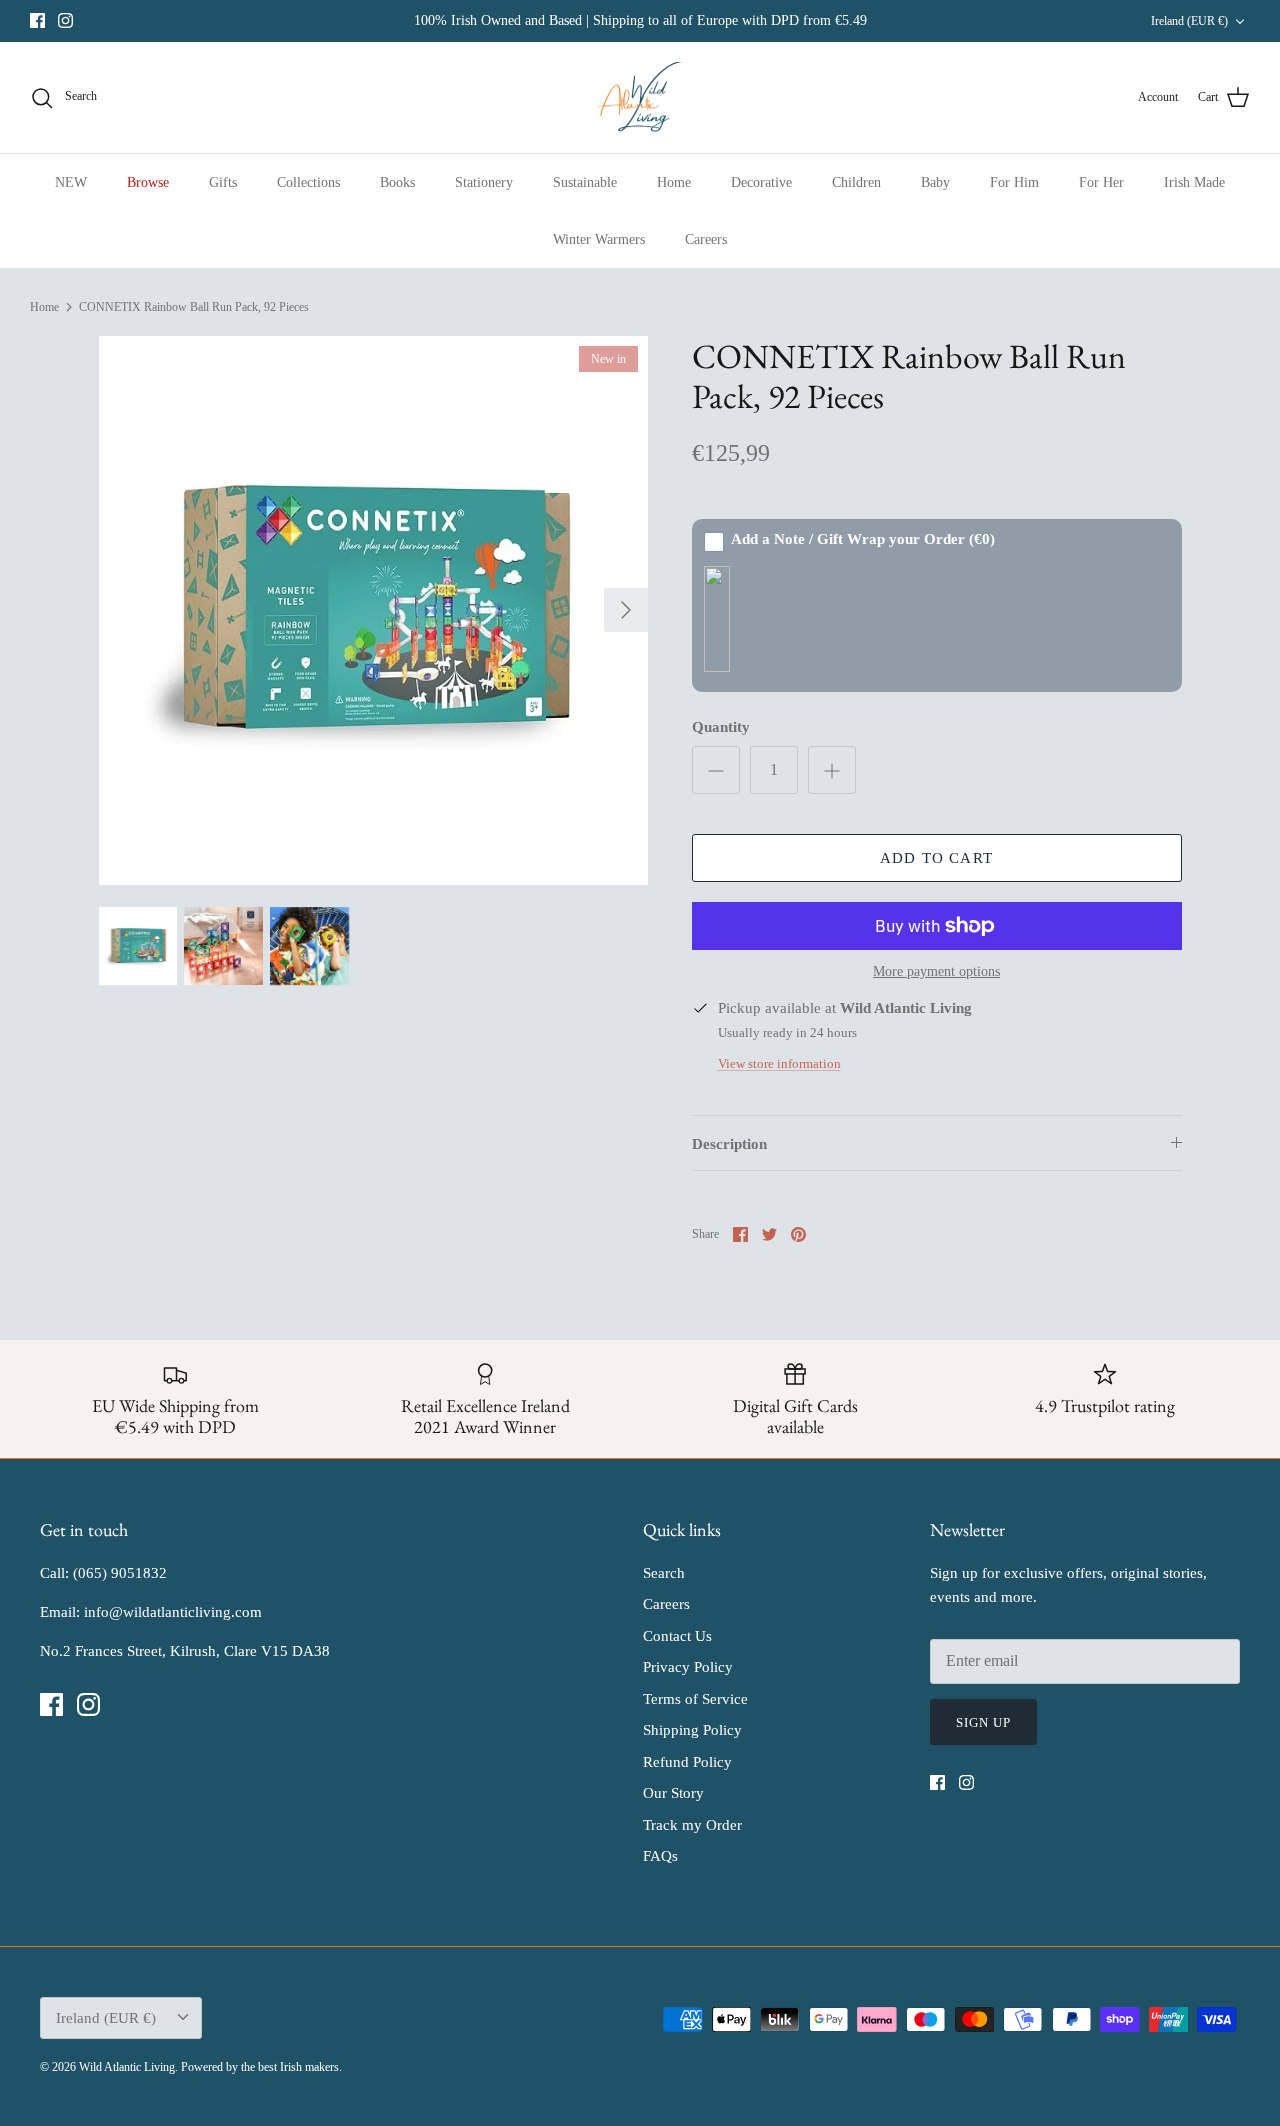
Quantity (721, 727)
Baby (935, 182)
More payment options (936, 971)
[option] (373, 610)
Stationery (484, 182)
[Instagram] (65, 20)
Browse (148, 182)
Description (729, 1144)
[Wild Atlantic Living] (640, 98)
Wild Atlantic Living (127, 2067)
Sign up (983, 1722)
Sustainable (585, 182)
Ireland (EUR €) (1189, 21)
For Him (1014, 182)
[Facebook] (37, 20)
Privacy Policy (688, 1667)
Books (397, 182)
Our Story (673, 1793)
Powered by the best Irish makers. (261, 2067)
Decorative (761, 182)
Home (674, 182)
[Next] (626, 610)
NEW (71, 182)
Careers (706, 239)
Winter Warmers (599, 239)
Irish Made (1194, 182)
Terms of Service (695, 1699)
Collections (308, 182)
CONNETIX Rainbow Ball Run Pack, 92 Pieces (194, 307)
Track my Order (692, 1825)
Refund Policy (687, 1762)
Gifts (223, 182)
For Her (1101, 182)
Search (664, 1573)
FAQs (660, 1856)
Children (856, 182)
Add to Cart (936, 858)
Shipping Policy (692, 1730)
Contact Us (677, 1636)
